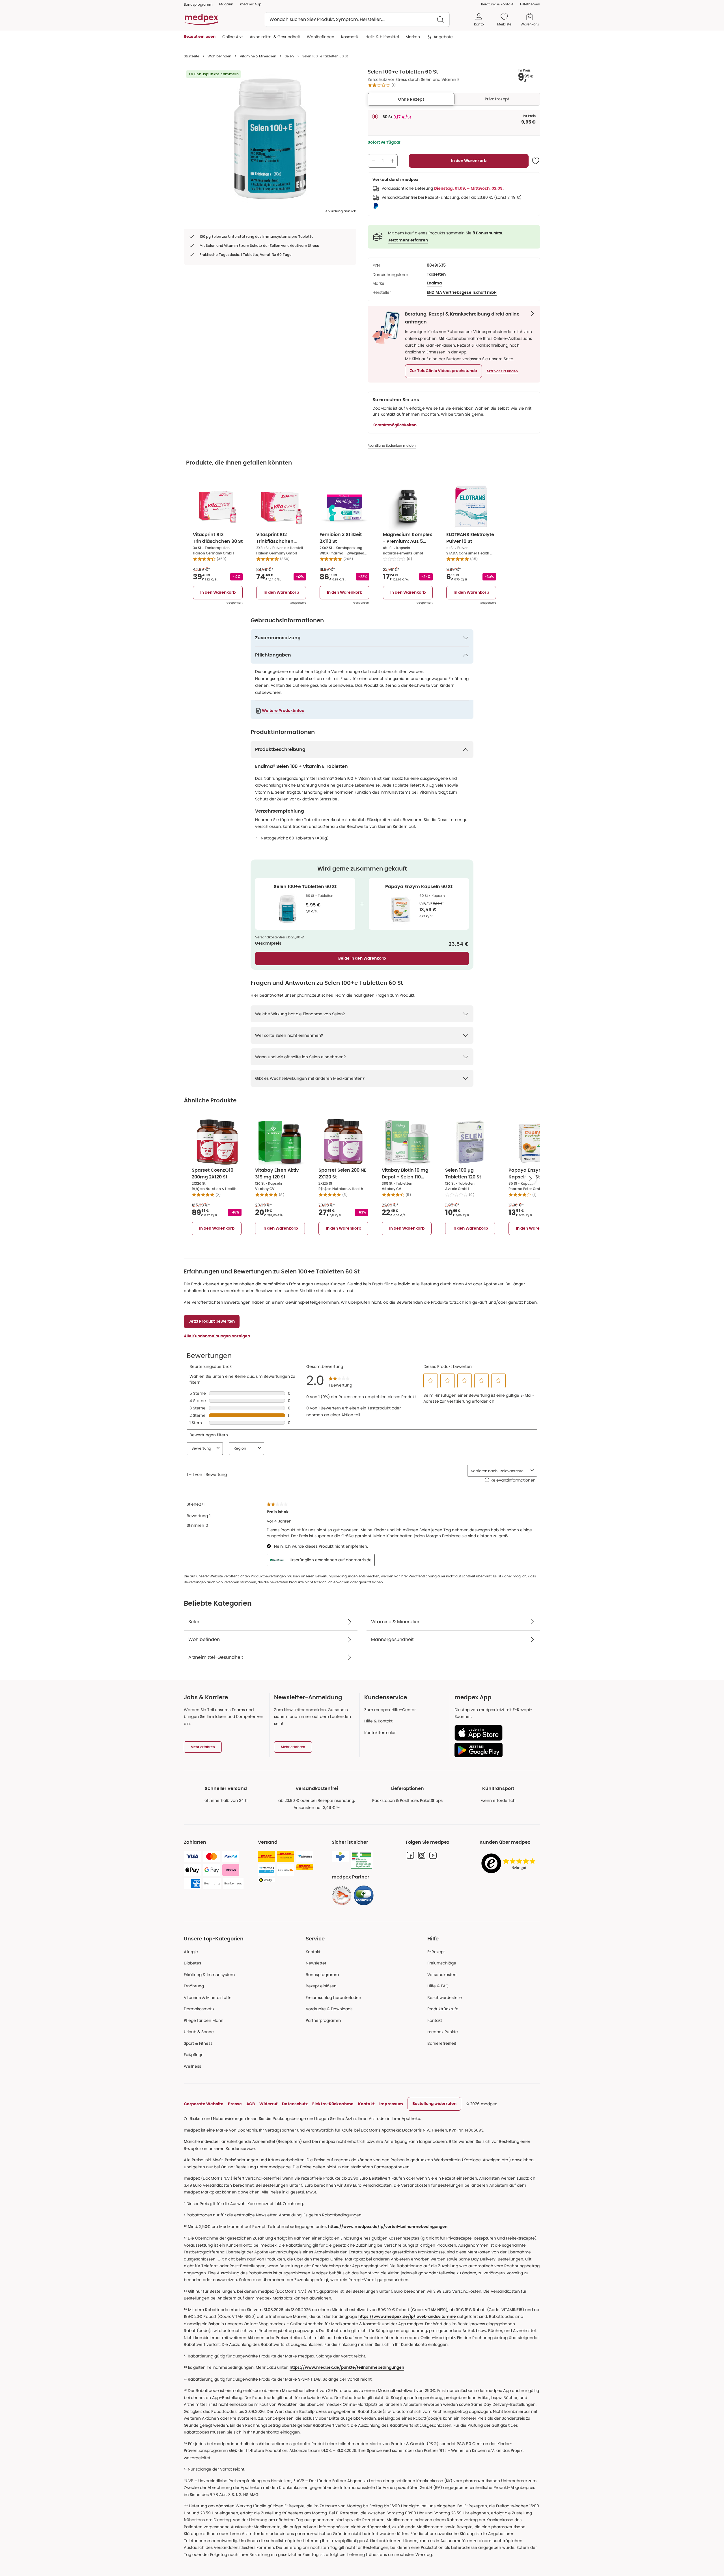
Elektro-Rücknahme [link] (333, 2104)
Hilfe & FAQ (438, 1986)
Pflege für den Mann (204, 2020)
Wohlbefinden (219, 56)
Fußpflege (194, 2055)
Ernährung (194, 1986)
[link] (342, 1895)
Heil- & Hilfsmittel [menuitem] (382, 37)
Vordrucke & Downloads (329, 2009)
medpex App (251, 4)
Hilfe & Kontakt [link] (378, 1721)
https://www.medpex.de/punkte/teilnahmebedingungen (347, 2368)
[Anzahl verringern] (374, 161)
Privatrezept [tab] (497, 99)
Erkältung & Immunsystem (209, 1975)
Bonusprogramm (322, 1975)
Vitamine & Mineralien (258, 56)
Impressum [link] (391, 2104)
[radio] (375, 116)
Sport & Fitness (198, 2043)
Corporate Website (204, 2104)
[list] (270, 139)
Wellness (192, 2066)
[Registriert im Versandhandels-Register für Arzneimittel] (362, 1860)
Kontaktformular (380, 1733)
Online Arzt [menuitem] (233, 37)
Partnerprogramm (323, 2020)
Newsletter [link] (316, 1963)
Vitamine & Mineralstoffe (208, 1998)
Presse (235, 2104)
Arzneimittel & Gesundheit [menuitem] (275, 37)
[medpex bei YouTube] (433, 1855)
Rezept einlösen (321, 1986)
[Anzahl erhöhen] (392, 161)
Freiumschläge (442, 1963)
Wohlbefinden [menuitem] (321, 37)
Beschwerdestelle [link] (445, 1998)
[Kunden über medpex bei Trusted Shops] (510, 1864)
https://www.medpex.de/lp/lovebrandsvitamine (407, 2317)
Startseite (191, 56)
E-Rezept (436, 1952)
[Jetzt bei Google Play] (495, 1750)
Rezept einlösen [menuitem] (200, 37)
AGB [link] (251, 2104)
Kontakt (313, 1952)
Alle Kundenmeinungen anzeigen (217, 1336)
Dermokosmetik (199, 2009)
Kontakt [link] (435, 2020)
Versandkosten (442, 1975)
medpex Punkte (443, 2032)
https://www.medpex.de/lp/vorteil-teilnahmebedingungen (388, 2227)
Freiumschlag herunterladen (333, 1998)
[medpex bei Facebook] (410, 1855)
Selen (289, 56)
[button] (443, 371)
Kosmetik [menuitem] (350, 37)
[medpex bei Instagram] (422, 1855)
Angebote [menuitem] (443, 37)
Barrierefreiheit (442, 2043)
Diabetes (192, 1963)
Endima (434, 283)
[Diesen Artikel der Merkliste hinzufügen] (536, 161)
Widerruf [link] (268, 2104)
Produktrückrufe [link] (443, 2009)
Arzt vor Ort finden (502, 371)
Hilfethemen (530, 4)
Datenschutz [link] (295, 2104)
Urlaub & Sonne (199, 2032)
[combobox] (357, 20)
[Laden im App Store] (495, 1733)
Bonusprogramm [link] (198, 4)
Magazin (226, 4)
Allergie (191, 1952)
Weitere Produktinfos (283, 711)
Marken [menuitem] (413, 37)
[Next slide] (531, 1179)
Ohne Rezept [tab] (411, 99)
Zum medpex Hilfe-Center (390, 1710)
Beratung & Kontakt (497, 4)
